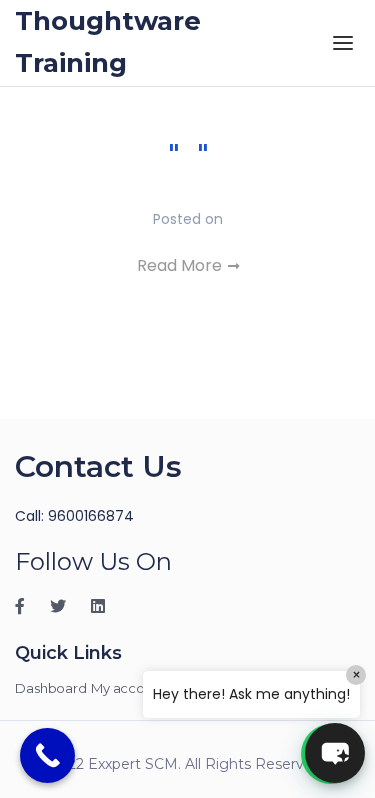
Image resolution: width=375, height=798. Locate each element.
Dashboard (51, 688)
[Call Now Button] (47, 755)
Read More (181, 265)
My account (128, 688)
